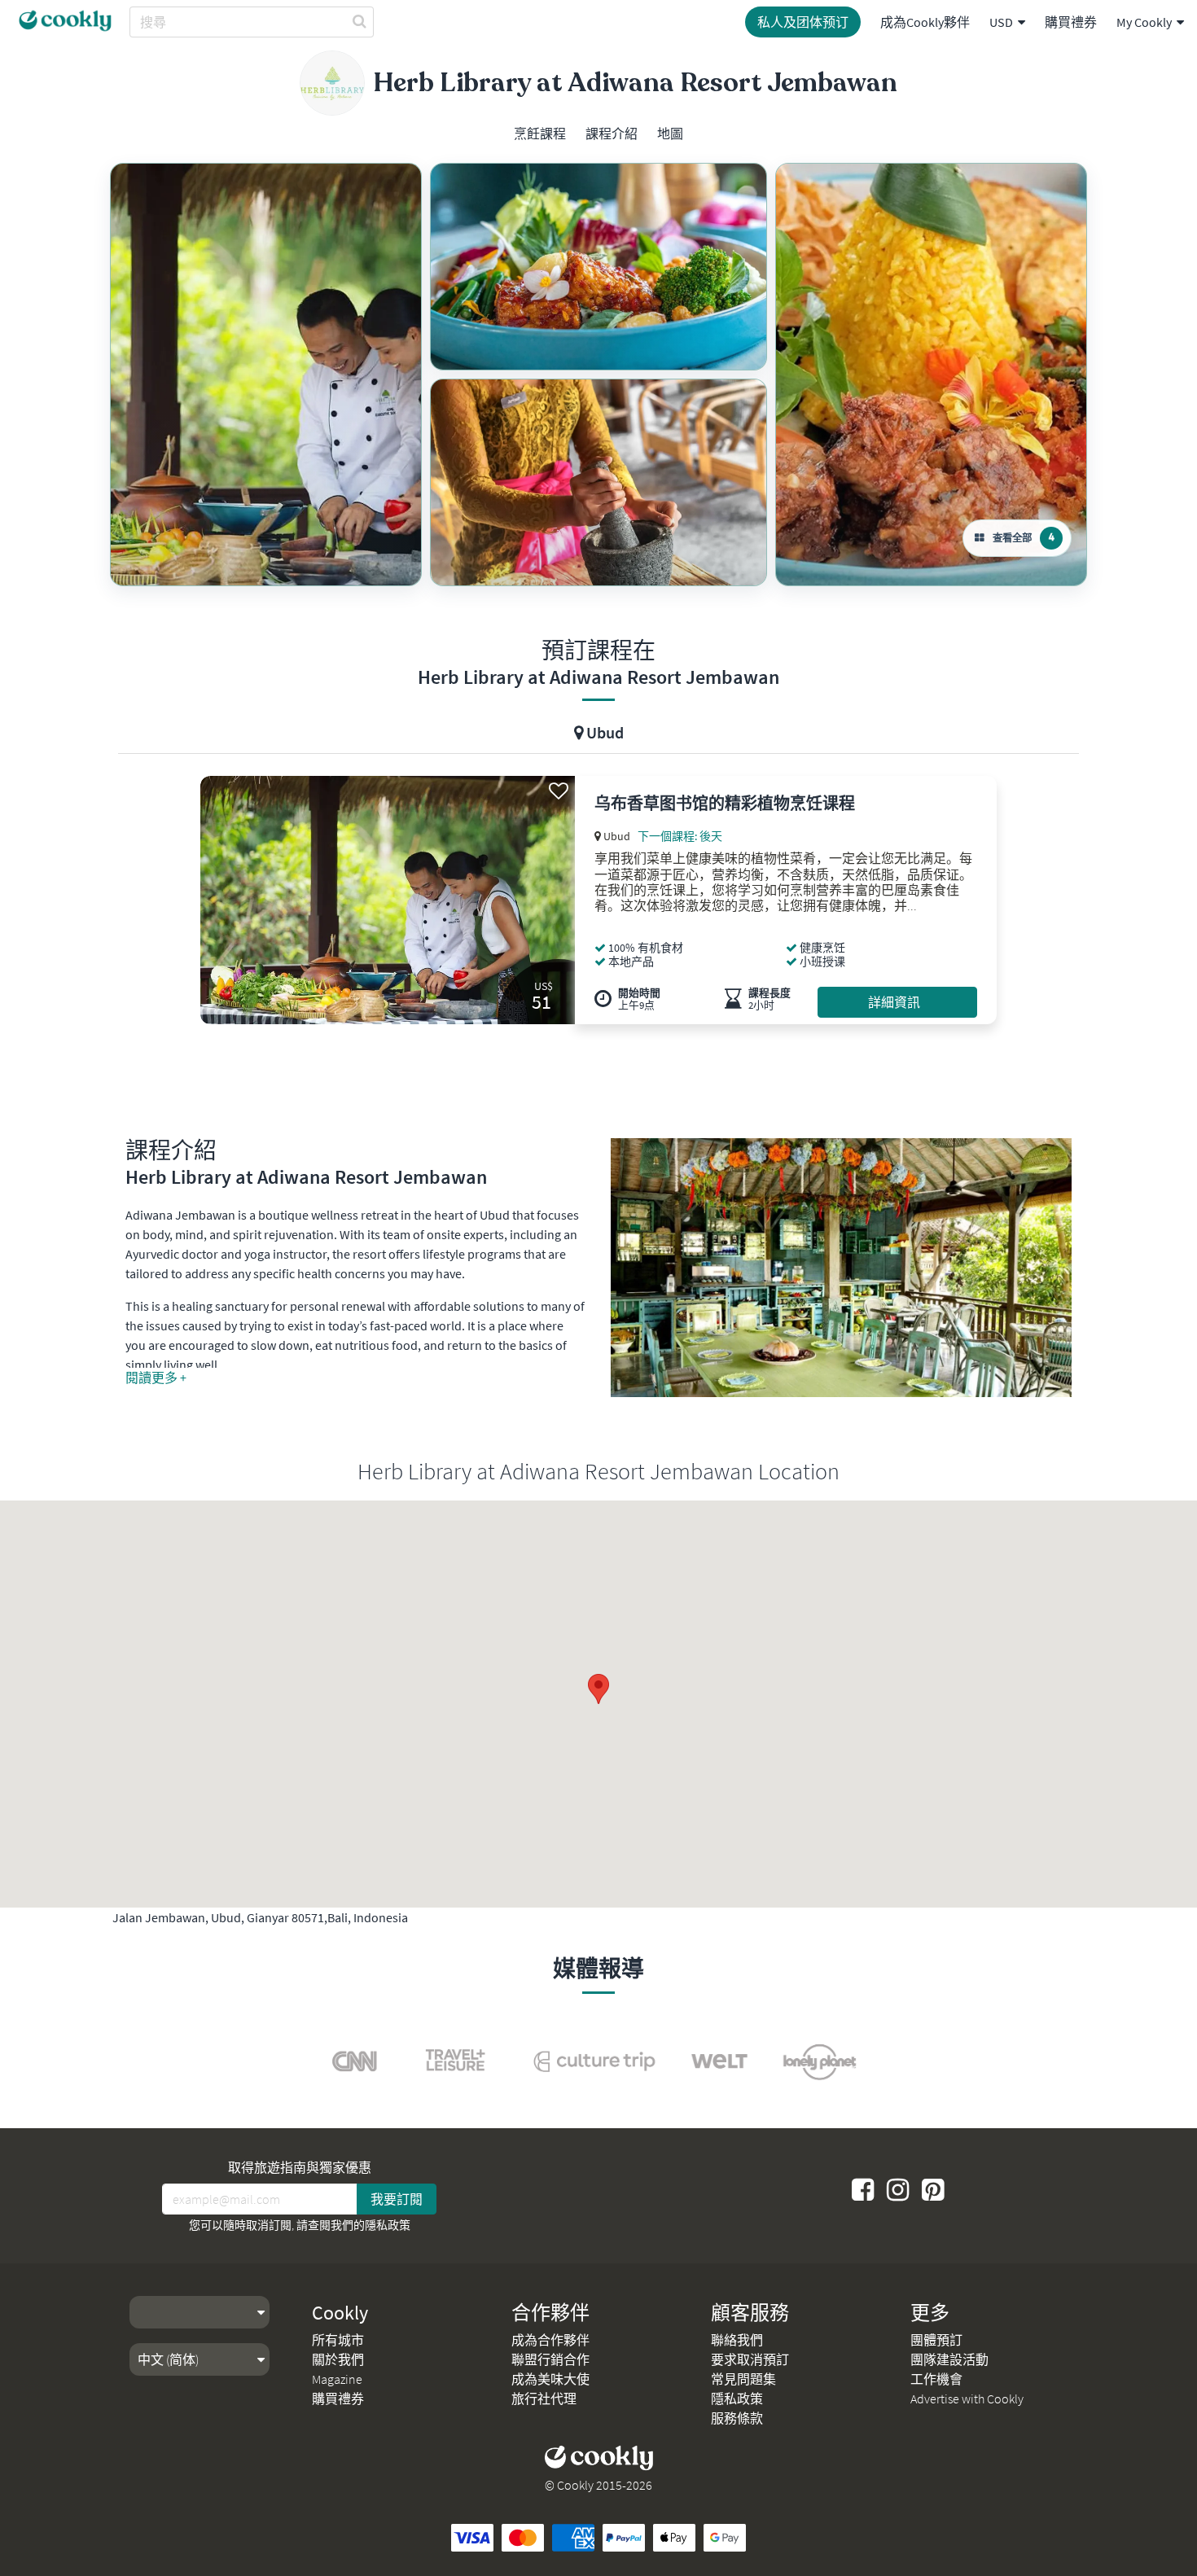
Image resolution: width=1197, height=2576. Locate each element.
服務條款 (737, 2418)
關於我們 (338, 2359)
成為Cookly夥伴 (925, 22)
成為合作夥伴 (550, 2340)
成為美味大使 (550, 2379)
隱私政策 (388, 2225)
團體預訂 (936, 2340)
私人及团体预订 (803, 22)
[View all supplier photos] (266, 375)
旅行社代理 (544, 2399)
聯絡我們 (737, 2340)
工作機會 (936, 2379)
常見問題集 (743, 2379)
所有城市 (338, 2340)
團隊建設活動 (949, 2359)
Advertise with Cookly (967, 2399)
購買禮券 (1071, 22)
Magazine (337, 2379)
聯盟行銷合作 (550, 2359)
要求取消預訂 (750, 2359)
